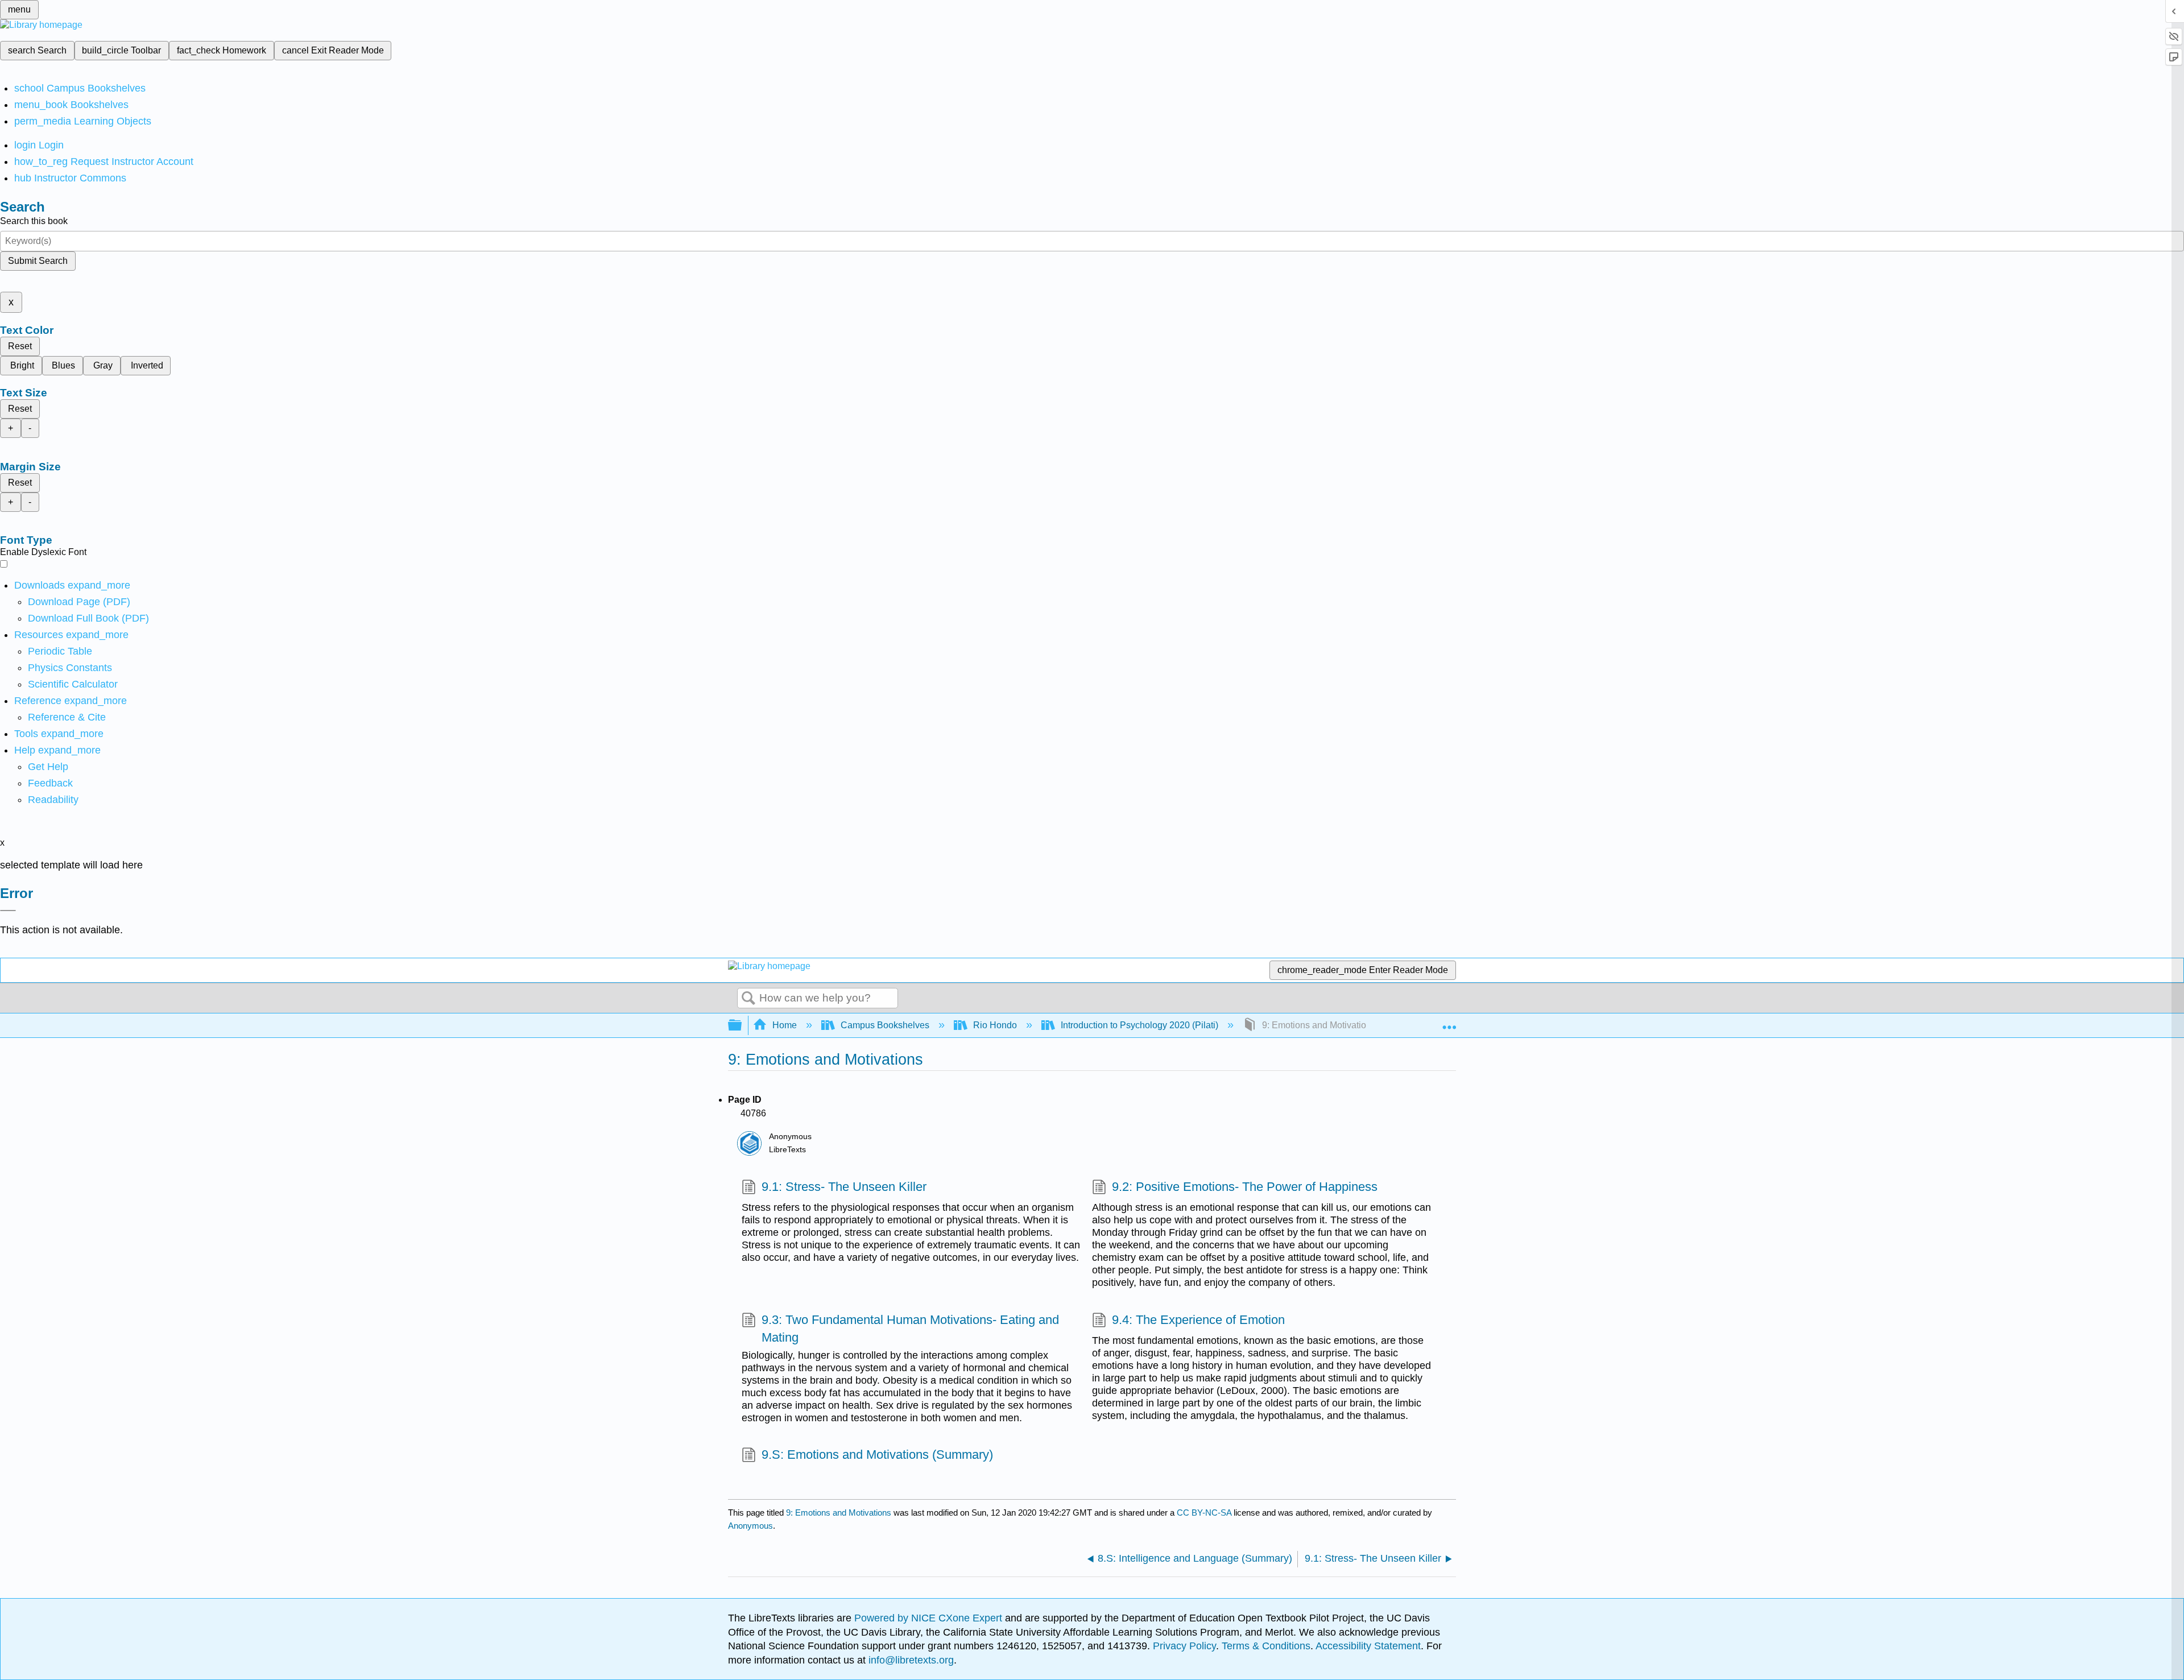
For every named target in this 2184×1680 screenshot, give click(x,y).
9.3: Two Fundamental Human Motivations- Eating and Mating (910, 1329)
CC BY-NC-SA (1205, 1513)
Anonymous (750, 1526)
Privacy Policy (1184, 1646)
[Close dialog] (8, 911)
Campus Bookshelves (885, 1025)
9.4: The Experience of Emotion (1198, 1320)
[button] (50, 783)
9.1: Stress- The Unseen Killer (844, 1187)
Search (748, 999)
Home (785, 1025)
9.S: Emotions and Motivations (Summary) (877, 1455)
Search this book (34, 221)
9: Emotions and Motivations (839, 1513)
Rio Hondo (995, 1025)
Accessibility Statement (1368, 1646)
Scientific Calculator (73, 684)
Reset (20, 346)
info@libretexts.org (910, 1660)
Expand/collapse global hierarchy (742, 1026)
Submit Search (38, 261)
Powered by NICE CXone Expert (930, 1618)
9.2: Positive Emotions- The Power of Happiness (1245, 1187)
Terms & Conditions (1266, 1646)
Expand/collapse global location (1449, 1022)
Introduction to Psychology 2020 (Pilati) (1139, 1025)
